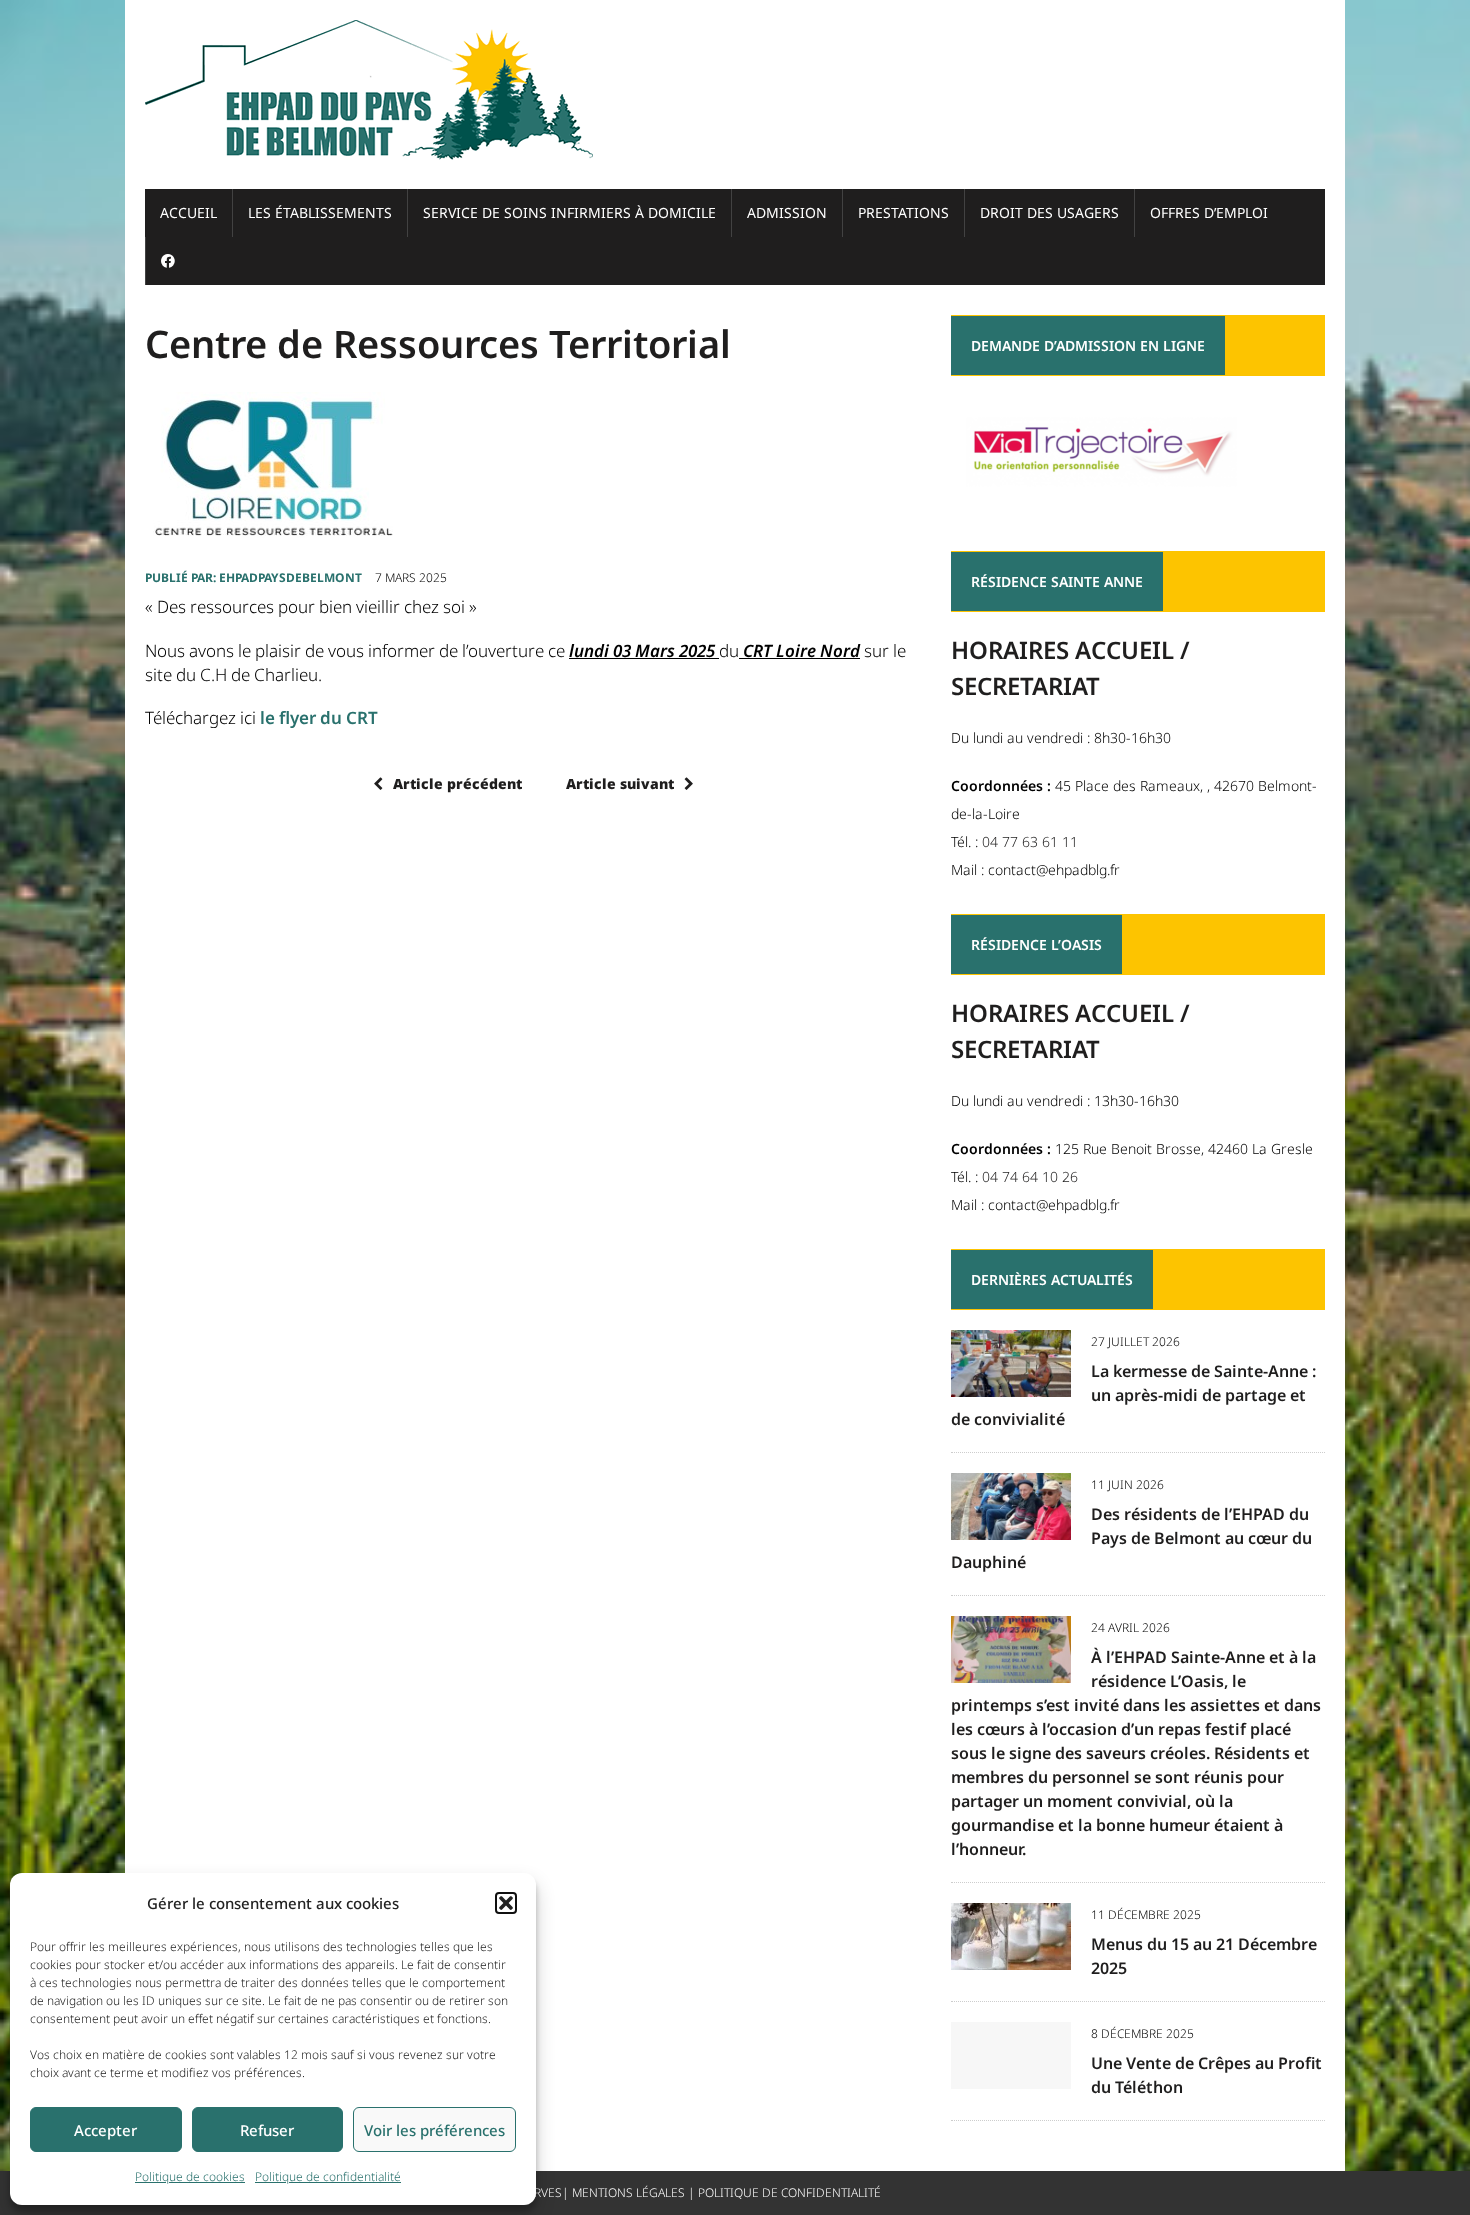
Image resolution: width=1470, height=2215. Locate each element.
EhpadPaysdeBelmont (290, 577)
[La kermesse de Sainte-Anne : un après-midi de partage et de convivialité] (1011, 1382)
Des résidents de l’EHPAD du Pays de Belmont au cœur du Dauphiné (1131, 1538)
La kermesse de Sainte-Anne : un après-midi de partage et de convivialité (1133, 1395)
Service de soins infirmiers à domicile (569, 212)
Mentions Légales (628, 2192)
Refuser (267, 2130)
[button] (506, 1903)
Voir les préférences (434, 2130)
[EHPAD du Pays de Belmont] (735, 94)
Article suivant (620, 783)
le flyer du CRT (319, 717)
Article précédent (457, 783)
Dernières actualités (1052, 1279)
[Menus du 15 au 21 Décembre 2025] (1011, 1955)
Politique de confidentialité (328, 2176)
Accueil (188, 212)
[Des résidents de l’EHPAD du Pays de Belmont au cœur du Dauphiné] (1011, 1525)
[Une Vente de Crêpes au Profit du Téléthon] (1011, 2074)
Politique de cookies (190, 2176)
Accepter (105, 2130)
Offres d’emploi (1209, 212)
